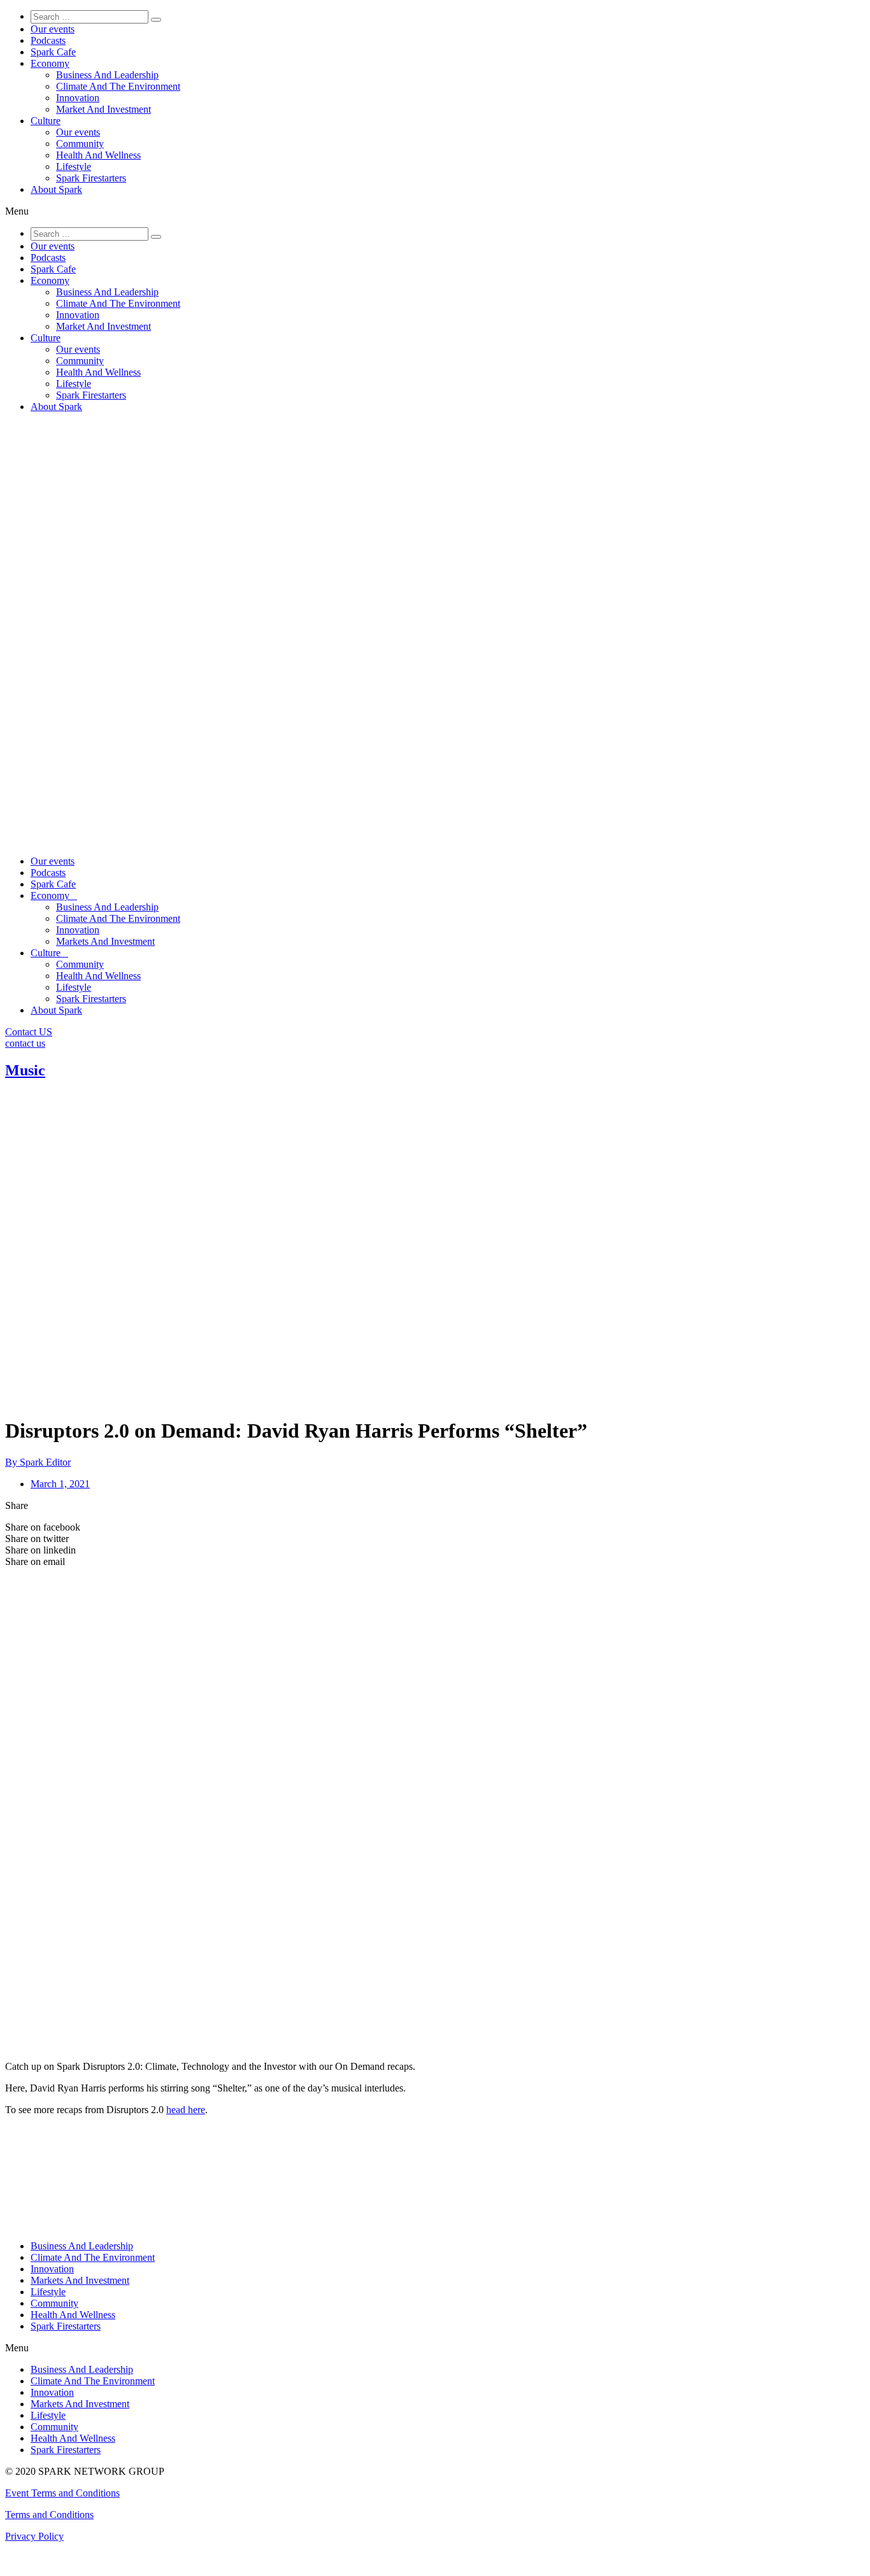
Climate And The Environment (118, 86)
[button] (435, 211)
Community (80, 144)
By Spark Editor (38, 1462)
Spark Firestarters (91, 178)
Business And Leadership (107, 75)
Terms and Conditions (49, 2515)
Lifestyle (74, 166)
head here (186, 2110)
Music (25, 1070)
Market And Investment (103, 109)
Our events (53, 29)
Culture (46, 121)
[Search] (156, 20)
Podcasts (48, 40)
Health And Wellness (98, 155)
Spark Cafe (53, 52)
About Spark (56, 189)
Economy (50, 63)
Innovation (78, 98)
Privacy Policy (34, 2536)
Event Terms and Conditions (62, 2493)
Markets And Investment (105, 941)
